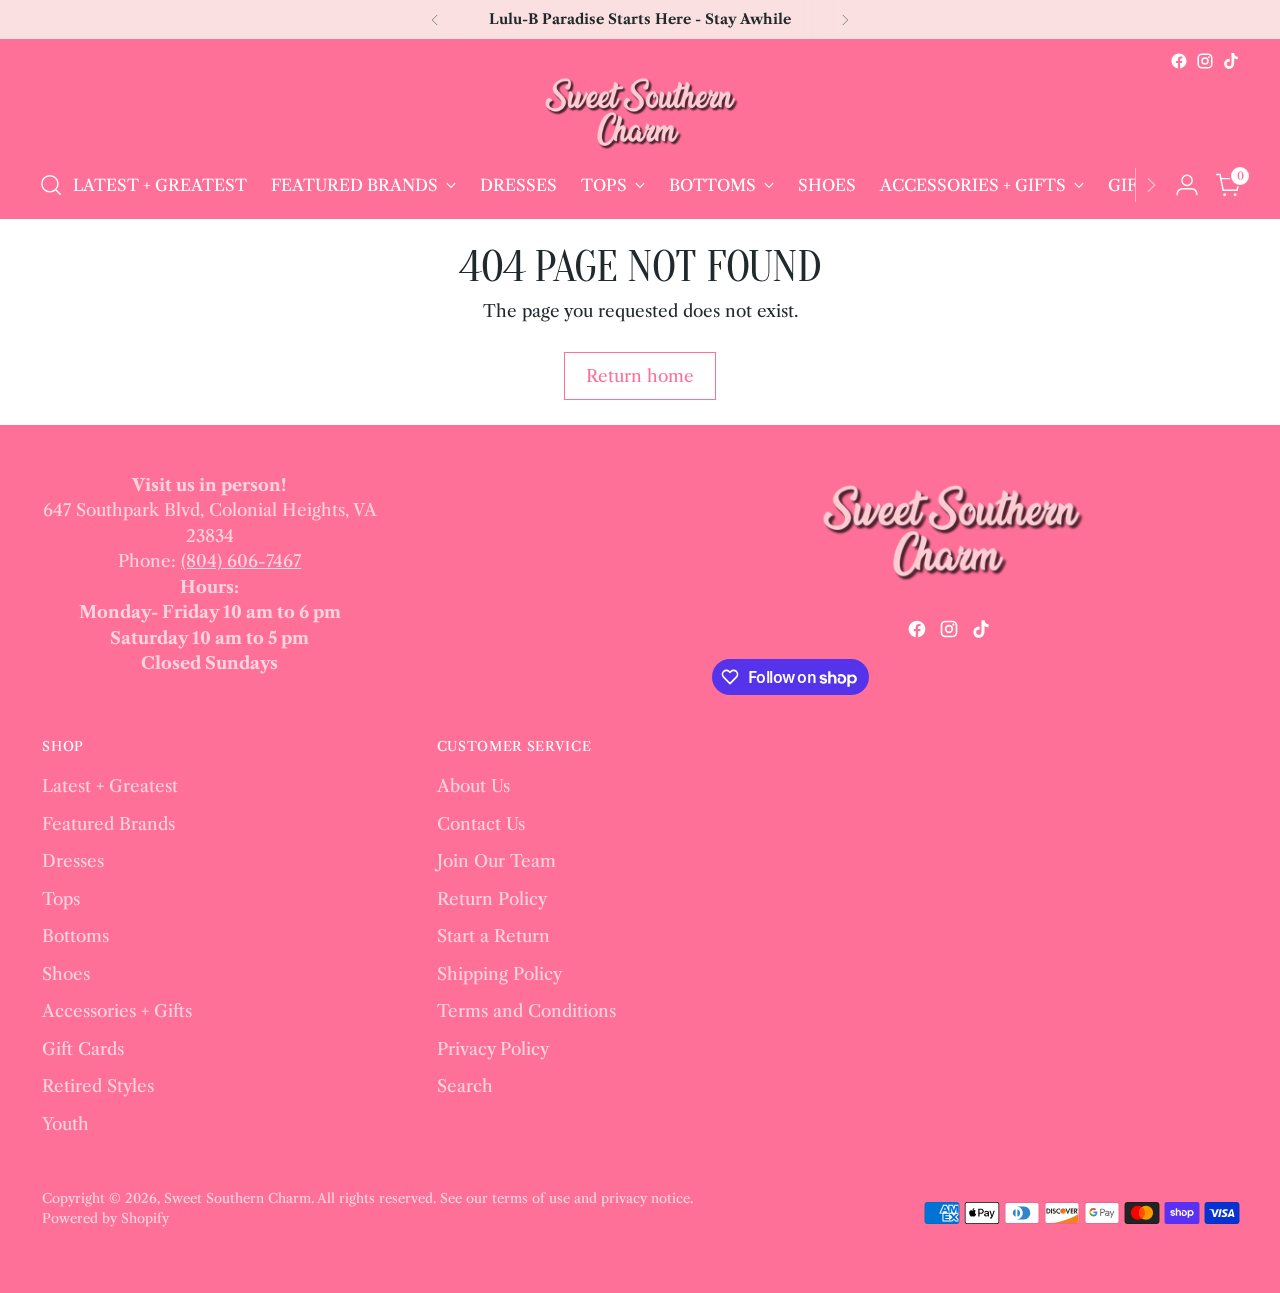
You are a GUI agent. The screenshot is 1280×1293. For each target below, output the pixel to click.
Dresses (73, 861)
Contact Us (481, 824)
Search (465, 1086)
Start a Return (493, 936)
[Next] (845, 19)
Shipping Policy (499, 974)
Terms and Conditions (526, 1011)
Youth (65, 1124)
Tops (61, 899)
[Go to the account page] (1187, 185)
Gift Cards (83, 1049)
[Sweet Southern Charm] (640, 113)
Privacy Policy (493, 1049)
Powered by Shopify (105, 1218)
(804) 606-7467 (241, 561)
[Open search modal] (51, 185)
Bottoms (75, 936)
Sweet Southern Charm (237, 1198)
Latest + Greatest (110, 786)
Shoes (66, 974)
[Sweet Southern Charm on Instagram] (1205, 61)
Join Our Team (496, 861)
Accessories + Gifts (117, 1011)
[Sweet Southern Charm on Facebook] (1179, 61)
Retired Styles (98, 1086)
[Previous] (435, 19)
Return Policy (492, 899)
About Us (473, 786)
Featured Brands (108, 824)
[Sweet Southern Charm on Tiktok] (1231, 61)
